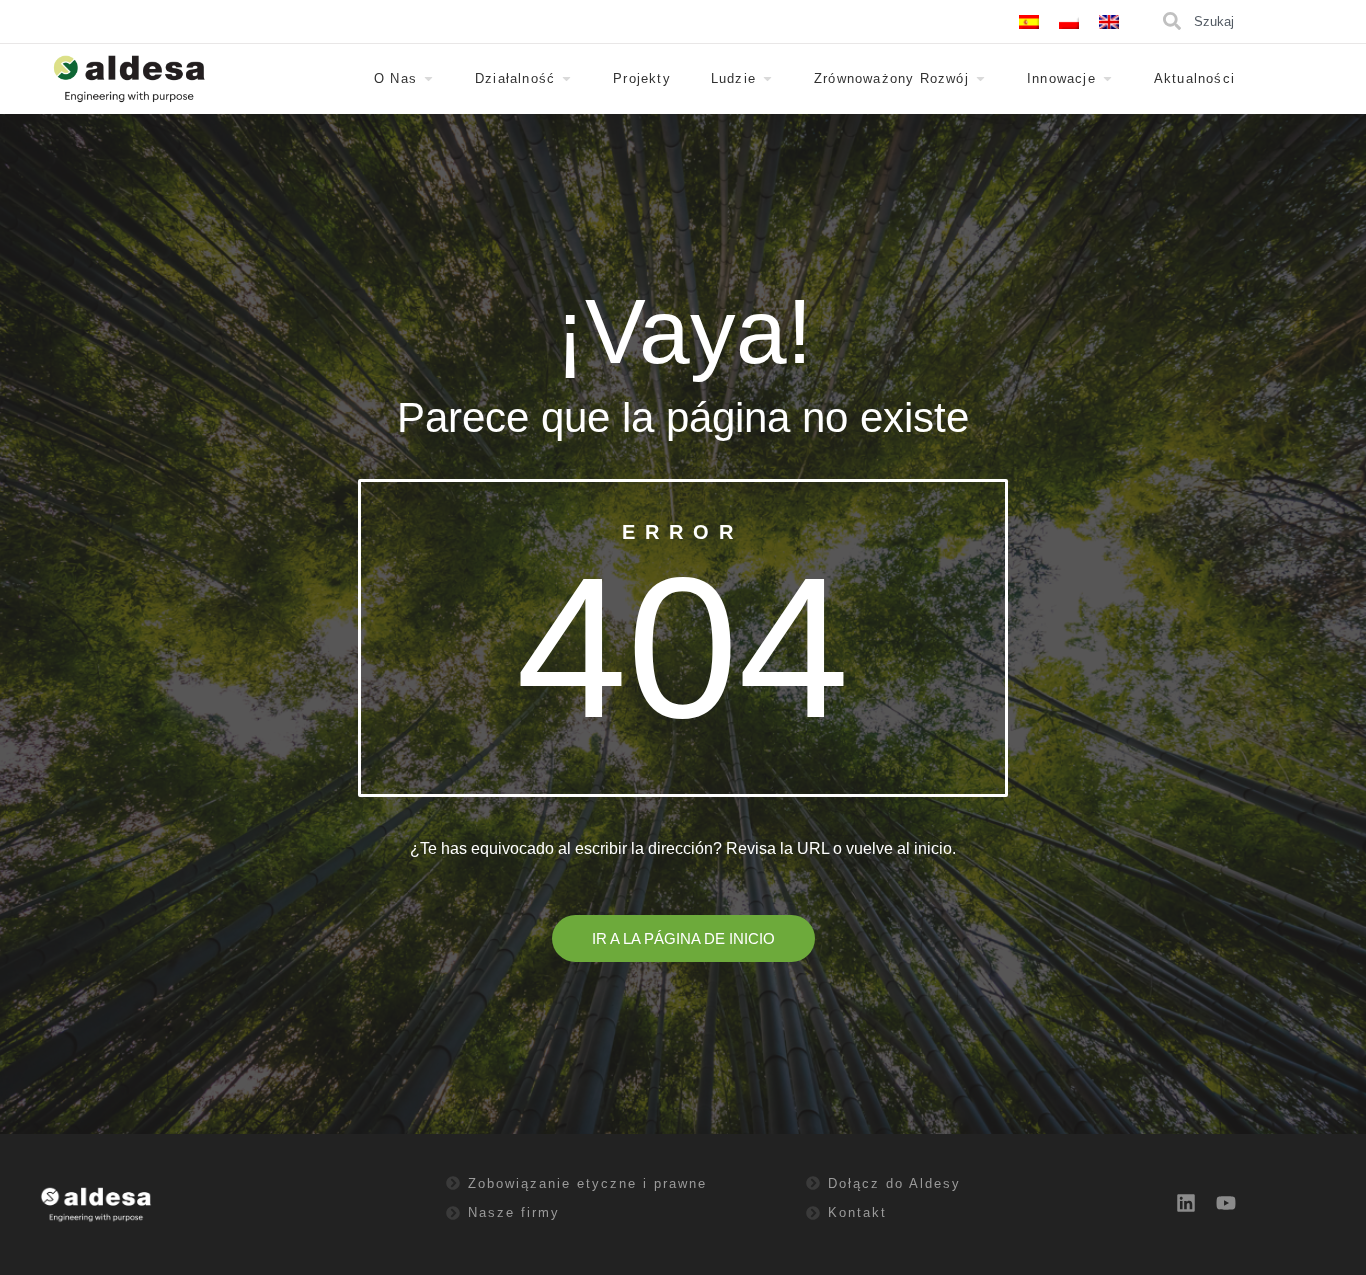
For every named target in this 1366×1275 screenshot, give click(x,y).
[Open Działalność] (566, 79)
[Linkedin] (1186, 1203)
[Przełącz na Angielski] (1109, 21)
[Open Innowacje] (1107, 79)
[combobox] (1261, 21)
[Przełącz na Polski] (1069, 21)
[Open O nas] (428, 79)
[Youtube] (1226, 1203)
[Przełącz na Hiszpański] (1029, 21)
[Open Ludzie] (767, 79)
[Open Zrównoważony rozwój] (980, 79)
